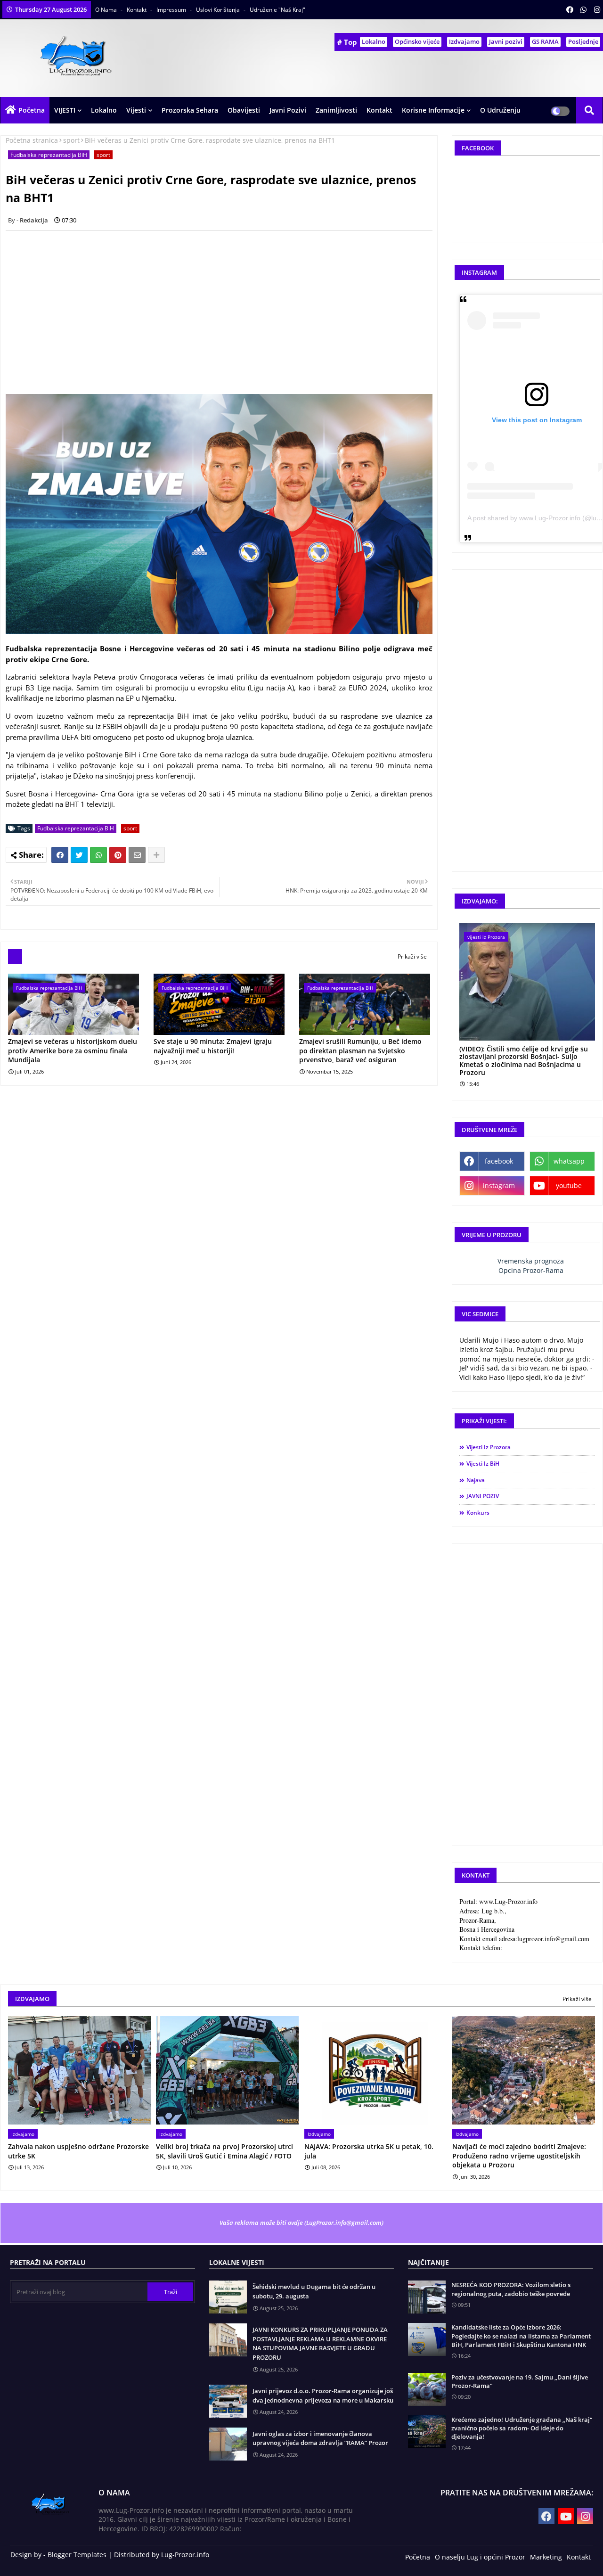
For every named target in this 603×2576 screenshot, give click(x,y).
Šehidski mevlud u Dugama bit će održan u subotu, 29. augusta (314, 2291)
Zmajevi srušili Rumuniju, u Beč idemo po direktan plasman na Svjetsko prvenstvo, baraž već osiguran (360, 1050)
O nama (107, 10)
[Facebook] (60, 855)
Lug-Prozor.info (185, 2555)
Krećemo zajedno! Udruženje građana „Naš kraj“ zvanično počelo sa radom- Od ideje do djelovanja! (522, 2428)
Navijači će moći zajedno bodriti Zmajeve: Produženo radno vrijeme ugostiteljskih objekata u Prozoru (519, 2156)
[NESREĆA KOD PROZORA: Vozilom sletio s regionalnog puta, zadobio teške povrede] (427, 2297)
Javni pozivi (506, 41)
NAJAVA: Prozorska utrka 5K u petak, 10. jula (369, 2151)
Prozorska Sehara (190, 110)
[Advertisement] (224, 304)
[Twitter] (79, 855)
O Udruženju (500, 110)
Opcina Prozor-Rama (531, 1270)
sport (71, 140)
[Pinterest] (118, 855)
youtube (569, 1185)
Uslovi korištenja (219, 10)
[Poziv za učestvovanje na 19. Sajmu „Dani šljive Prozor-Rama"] (427, 2389)
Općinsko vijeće (417, 41)
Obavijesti (244, 110)
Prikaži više (412, 956)
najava (476, 1480)
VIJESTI (65, 110)
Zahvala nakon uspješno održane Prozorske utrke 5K (78, 2151)
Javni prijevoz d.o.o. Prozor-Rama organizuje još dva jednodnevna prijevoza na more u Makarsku (323, 2396)
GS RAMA (545, 41)
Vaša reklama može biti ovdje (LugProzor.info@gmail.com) (301, 2223)
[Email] (137, 855)
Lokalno (374, 41)
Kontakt (137, 10)
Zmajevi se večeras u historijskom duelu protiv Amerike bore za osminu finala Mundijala (73, 1050)
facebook (499, 1161)
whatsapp (569, 1161)
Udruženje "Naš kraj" (277, 10)
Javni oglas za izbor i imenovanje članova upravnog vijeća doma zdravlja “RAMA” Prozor (320, 2438)
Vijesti (136, 110)
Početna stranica (32, 140)
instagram (499, 1185)
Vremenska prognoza (531, 1261)
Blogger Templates (77, 2555)
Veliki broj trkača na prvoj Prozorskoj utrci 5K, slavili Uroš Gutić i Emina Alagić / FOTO (224, 2151)
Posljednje (583, 41)
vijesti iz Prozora (489, 1447)
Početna (32, 110)
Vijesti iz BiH (483, 1464)
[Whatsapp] (98, 855)
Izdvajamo (464, 41)
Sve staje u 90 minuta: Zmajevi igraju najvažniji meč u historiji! (213, 1046)
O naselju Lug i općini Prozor (480, 2557)
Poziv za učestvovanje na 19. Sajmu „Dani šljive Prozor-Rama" (520, 2381)
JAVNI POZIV (483, 1496)
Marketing (546, 2557)
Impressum (172, 10)
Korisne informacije (433, 110)
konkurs (478, 1513)
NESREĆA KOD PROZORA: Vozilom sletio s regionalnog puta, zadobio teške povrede (511, 2289)
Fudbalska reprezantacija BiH (49, 155)
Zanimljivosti (336, 110)
